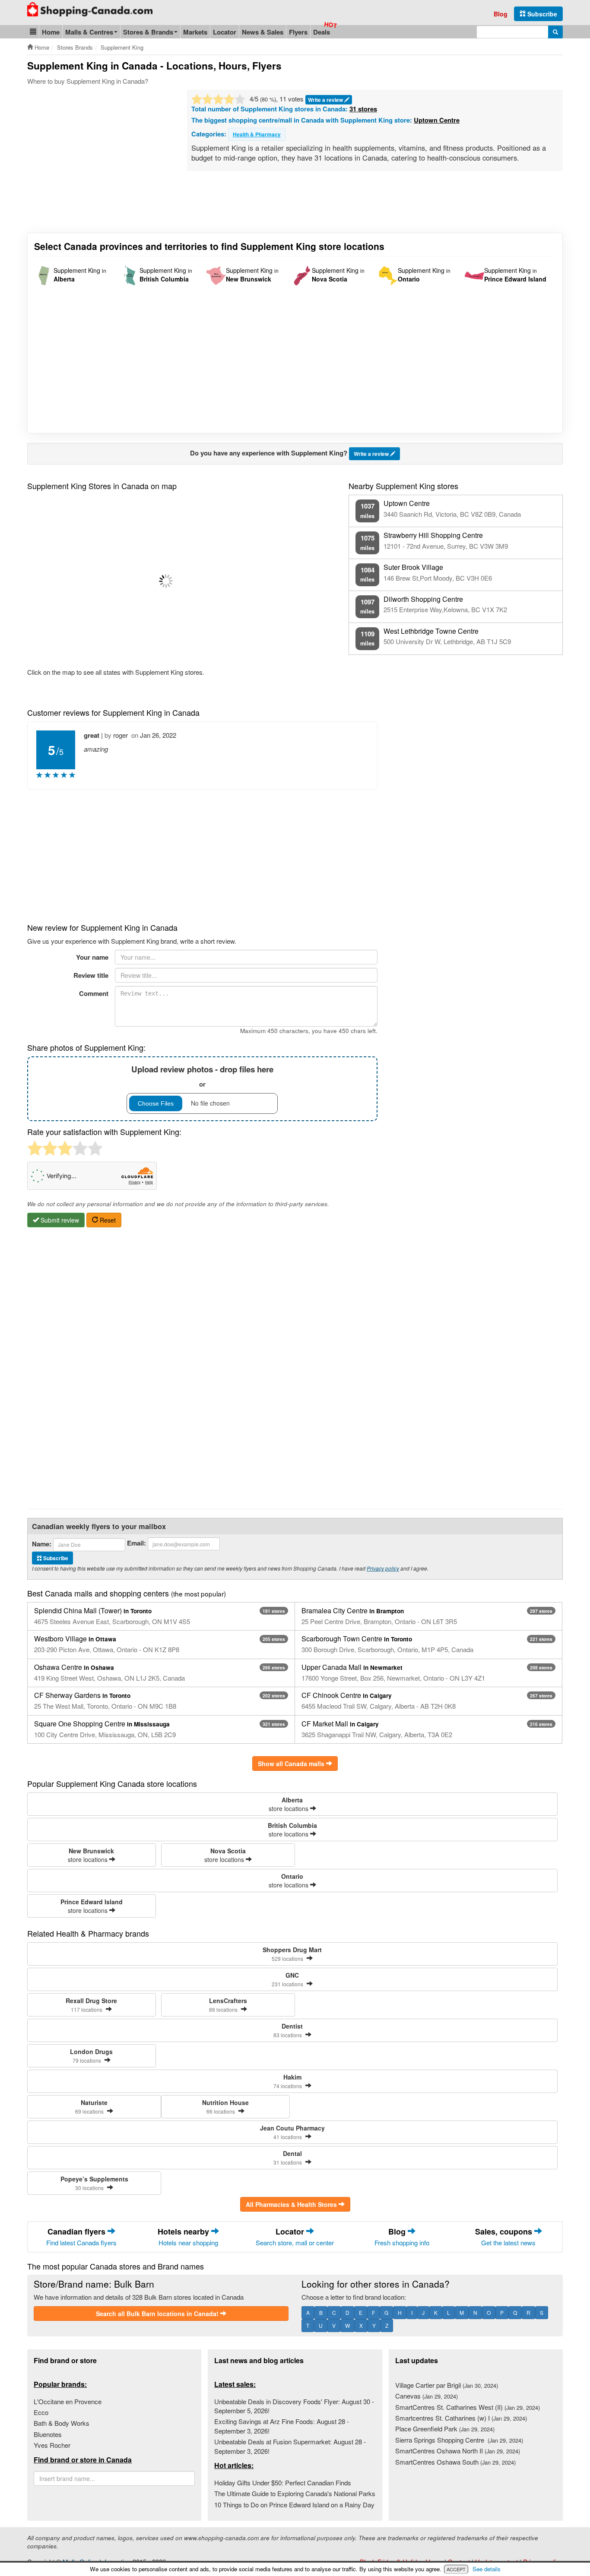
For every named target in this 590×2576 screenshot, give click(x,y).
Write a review (326, 100)
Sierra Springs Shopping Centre (459, 2440)
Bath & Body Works (62, 2423)
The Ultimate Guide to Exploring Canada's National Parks (295, 2493)
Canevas (427, 2396)
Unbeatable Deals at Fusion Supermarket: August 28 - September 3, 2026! (290, 2446)
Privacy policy (383, 1568)
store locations (289, 1804)
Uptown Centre (437, 120)
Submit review (59, 1220)
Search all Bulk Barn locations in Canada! (158, 2314)
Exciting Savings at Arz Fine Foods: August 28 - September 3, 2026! (282, 2426)
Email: (136, 1543)
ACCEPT (456, 2569)
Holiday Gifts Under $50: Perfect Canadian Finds (283, 2483)
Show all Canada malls (292, 1764)
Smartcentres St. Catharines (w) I (461, 2418)
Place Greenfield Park (445, 2429)
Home (51, 32)
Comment (94, 993)
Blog (501, 14)
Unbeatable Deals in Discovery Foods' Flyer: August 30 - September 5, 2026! (294, 2406)
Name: (42, 1544)
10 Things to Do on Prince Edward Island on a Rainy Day (294, 2505)
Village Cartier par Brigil (447, 2385)
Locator (225, 32)
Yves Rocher (52, 2445)
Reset (107, 1220)
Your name (92, 957)
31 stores (363, 109)
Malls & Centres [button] (89, 32)
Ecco (41, 2412)
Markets (195, 32)
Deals (322, 32)
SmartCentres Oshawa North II (458, 2451)
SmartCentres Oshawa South (455, 2462)
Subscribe (541, 14)
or (202, 1076)
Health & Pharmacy (257, 134)
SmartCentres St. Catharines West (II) (468, 2407)
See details (487, 2569)
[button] (33, 32)
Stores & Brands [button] (148, 32)
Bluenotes (48, 2434)
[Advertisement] (100, 155)
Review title (91, 975)
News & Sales (263, 32)
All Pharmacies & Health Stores (292, 2204)
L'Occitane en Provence (68, 2401)
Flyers (298, 32)
